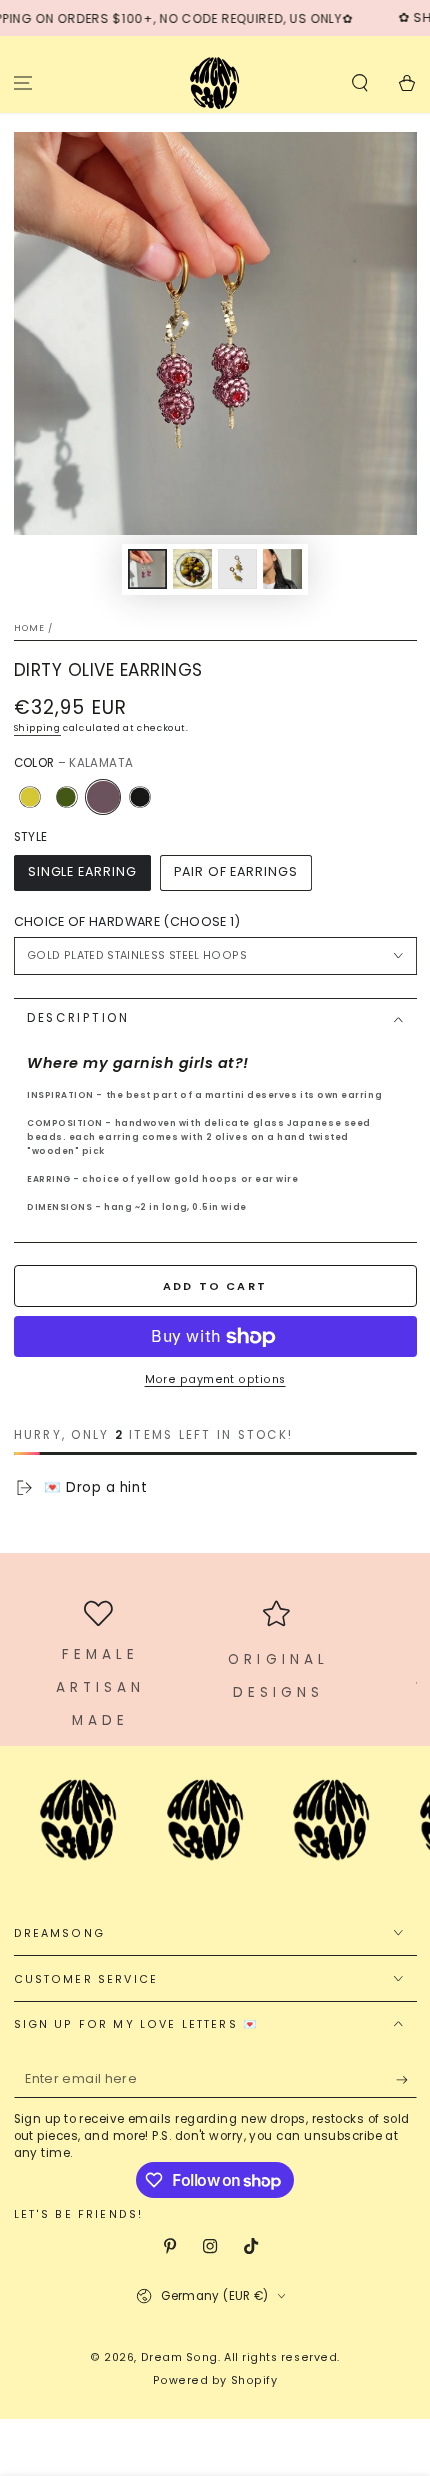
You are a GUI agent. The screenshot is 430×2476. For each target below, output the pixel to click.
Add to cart (215, 1286)
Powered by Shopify (215, 2380)
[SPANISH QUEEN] (66, 797)
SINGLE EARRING (82, 871)
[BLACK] (140, 797)
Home (30, 628)
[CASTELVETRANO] (30, 797)
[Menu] (23, 82)
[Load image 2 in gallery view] (193, 569)
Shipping (37, 728)
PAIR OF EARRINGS (235, 871)
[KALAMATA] (103, 797)
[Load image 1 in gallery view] (148, 569)
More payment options (215, 1379)
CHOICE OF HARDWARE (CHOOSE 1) (127, 921)
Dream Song (179, 2357)
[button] (359, 82)
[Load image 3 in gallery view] (238, 569)
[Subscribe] (406, 2080)
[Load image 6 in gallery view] (283, 569)
